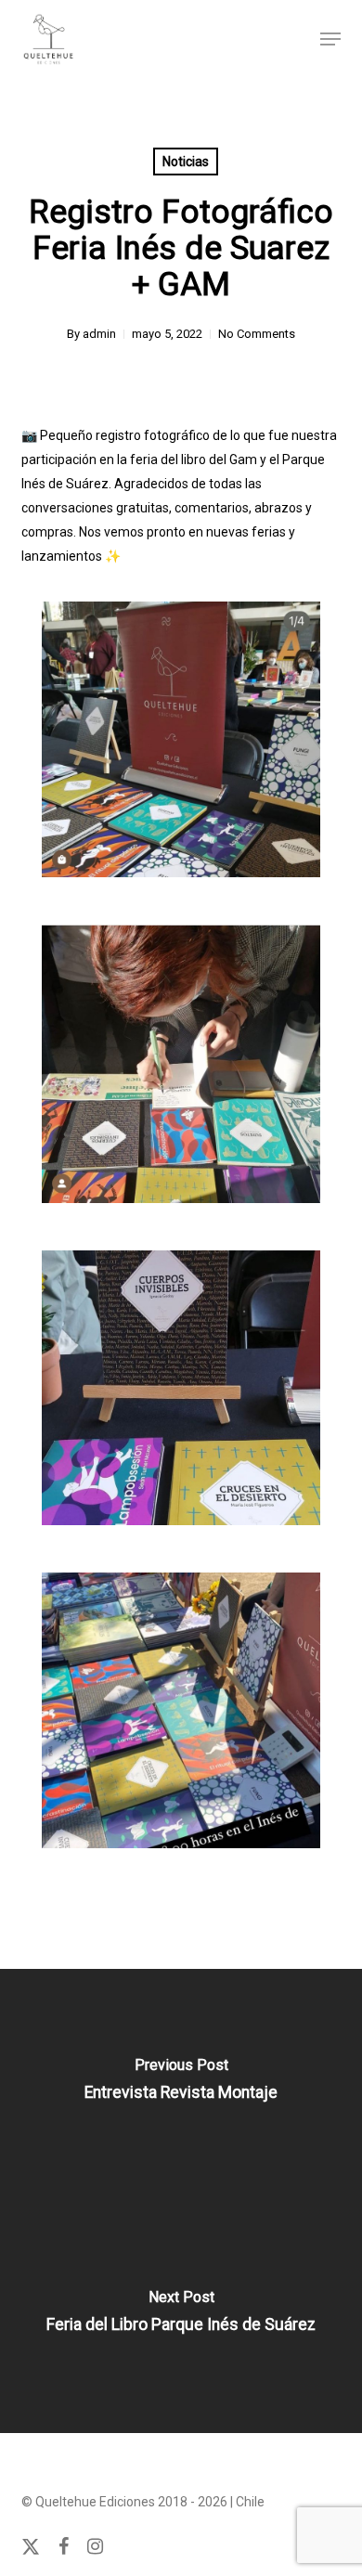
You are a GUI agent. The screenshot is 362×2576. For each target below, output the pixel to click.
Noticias (186, 162)
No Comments (257, 334)
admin (99, 334)
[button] (330, 39)
